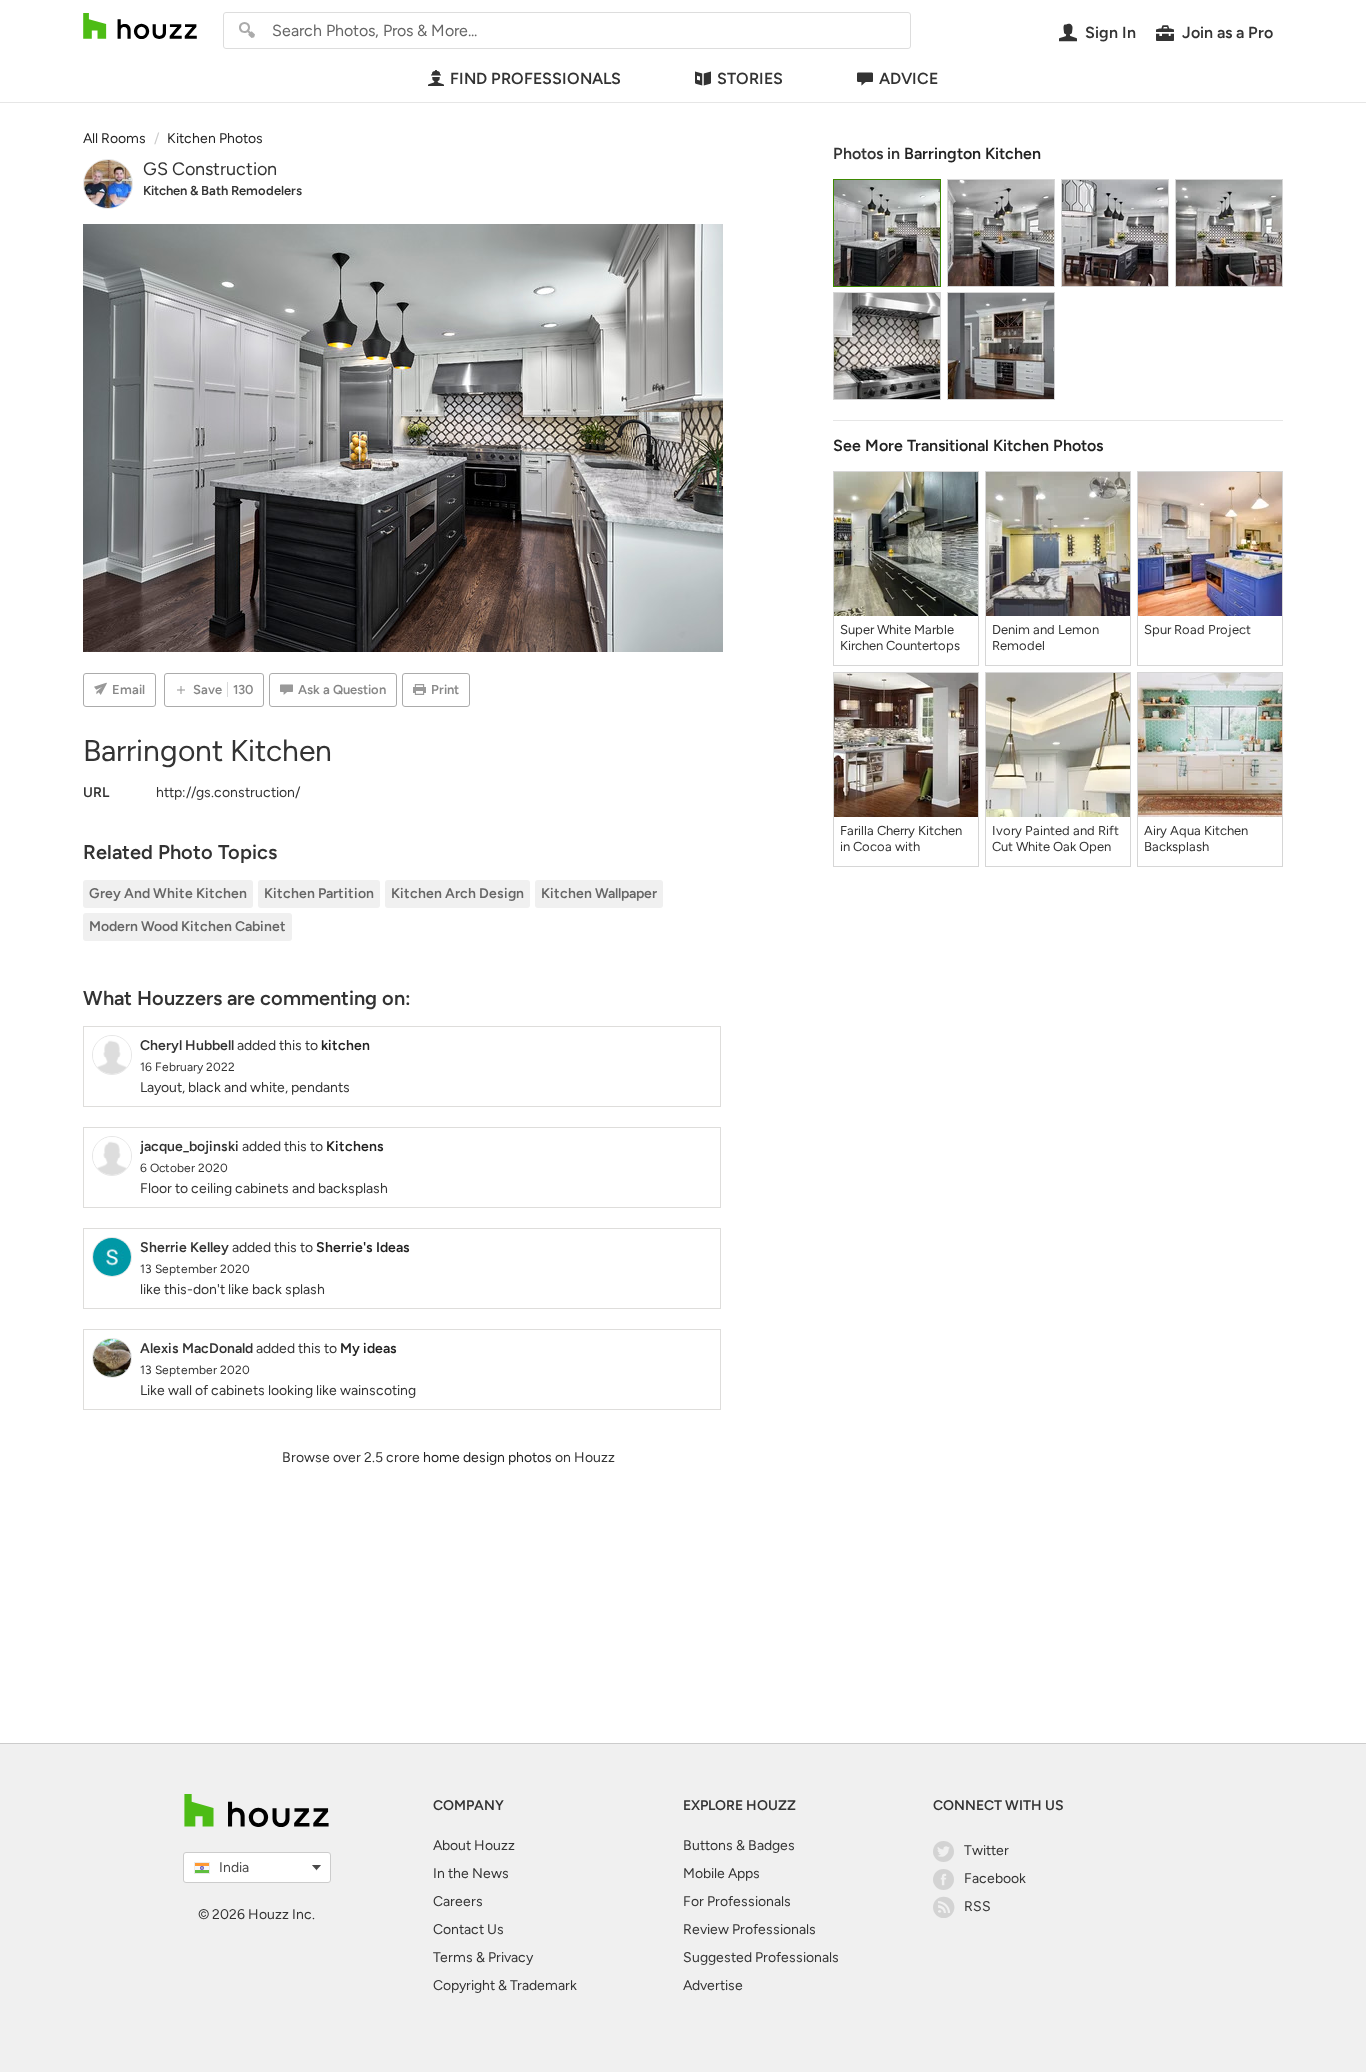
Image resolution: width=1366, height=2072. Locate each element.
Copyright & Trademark (505, 1985)
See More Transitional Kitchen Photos (968, 445)
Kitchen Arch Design (457, 893)
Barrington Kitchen (972, 153)
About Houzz (474, 1845)
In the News (471, 1873)
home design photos (487, 1457)
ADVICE (908, 78)
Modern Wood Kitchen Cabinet (187, 926)
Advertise (713, 1985)
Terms (453, 1957)
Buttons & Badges (739, 1845)
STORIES (750, 78)
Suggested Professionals (761, 1957)
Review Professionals (749, 1929)
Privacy (510, 1957)
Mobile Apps (721, 1873)
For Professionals (737, 1901)
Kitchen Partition (319, 893)
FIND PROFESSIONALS (535, 78)
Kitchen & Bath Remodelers (222, 190)
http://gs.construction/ (228, 792)
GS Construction (210, 169)
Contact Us (468, 1929)
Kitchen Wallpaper (599, 893)
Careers (458, 1901)
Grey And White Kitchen (168, 893)
